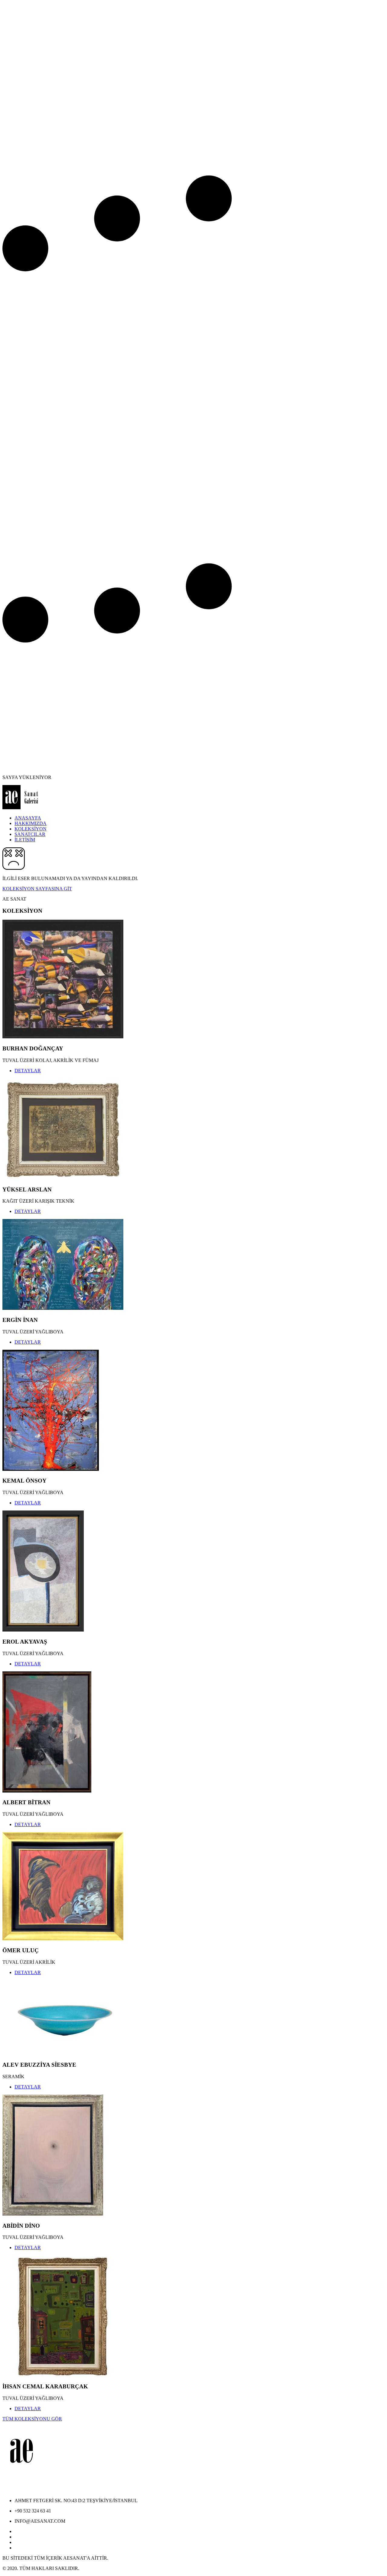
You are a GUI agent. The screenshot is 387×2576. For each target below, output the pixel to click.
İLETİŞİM (25, 840)
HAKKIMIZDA (31, 823)
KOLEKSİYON (31, 829)
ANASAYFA (28, 818)
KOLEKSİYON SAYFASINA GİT (37, 889)
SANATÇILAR (30, 834)
